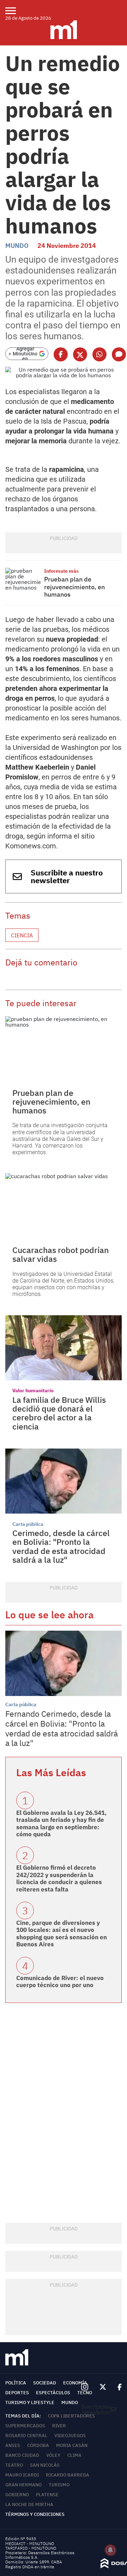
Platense (47, 2495)
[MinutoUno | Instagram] (84, 2387)
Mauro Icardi (22, 2475)
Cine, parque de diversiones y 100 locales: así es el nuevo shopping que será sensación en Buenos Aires (62, 1933)
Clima (74, 2455)
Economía (75, 2383)
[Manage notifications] (110, 2550)
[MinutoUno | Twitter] (103, 2387)
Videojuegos (70, 2436)
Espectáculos (53, 2393)
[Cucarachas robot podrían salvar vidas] (64, 1206)
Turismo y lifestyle (30, 2402)
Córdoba (38, 2445)
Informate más (61, 571)
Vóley (53, 2455)
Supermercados (25, 2426)
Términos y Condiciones (35, 2514)
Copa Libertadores (71, 2416)
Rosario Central (26, 2436)
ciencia (22, 935)
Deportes (17, 2393)
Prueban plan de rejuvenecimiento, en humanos (74, 587)
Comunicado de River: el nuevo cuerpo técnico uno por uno (60, 1981)
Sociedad (45, 2383)
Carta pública (28, 1524)
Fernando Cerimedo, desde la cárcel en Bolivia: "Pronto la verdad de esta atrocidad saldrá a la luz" (62, 1728)
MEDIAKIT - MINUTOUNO (30, 2543)
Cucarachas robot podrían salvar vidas (61, 1254)
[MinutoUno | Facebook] (117, 2387)
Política (16, 2383)
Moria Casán (72, 2445)
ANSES (13, 2445)
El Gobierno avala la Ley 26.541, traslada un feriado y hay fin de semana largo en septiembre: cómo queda (61, 1823)
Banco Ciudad (22, 2455)
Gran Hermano (23, 2485)
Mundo (17, 246)
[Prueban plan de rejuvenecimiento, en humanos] (23, 581)
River (59, 2426)
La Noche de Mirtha (29, 2504)
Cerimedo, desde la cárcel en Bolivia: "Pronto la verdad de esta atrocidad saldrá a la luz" (61, 1546)
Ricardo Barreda (68, 2475)
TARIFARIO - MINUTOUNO (31, 2548)
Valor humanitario (33, 1390)
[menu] (15, 11)
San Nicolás (45, 2465)
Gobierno (17, 2495)
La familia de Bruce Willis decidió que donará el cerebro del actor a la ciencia (59, 1413)
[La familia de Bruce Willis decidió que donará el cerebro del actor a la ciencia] (64, 1348)
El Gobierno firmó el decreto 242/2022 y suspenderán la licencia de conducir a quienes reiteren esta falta (59, 1878)
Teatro (14, 2465)
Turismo (59, 2485)
